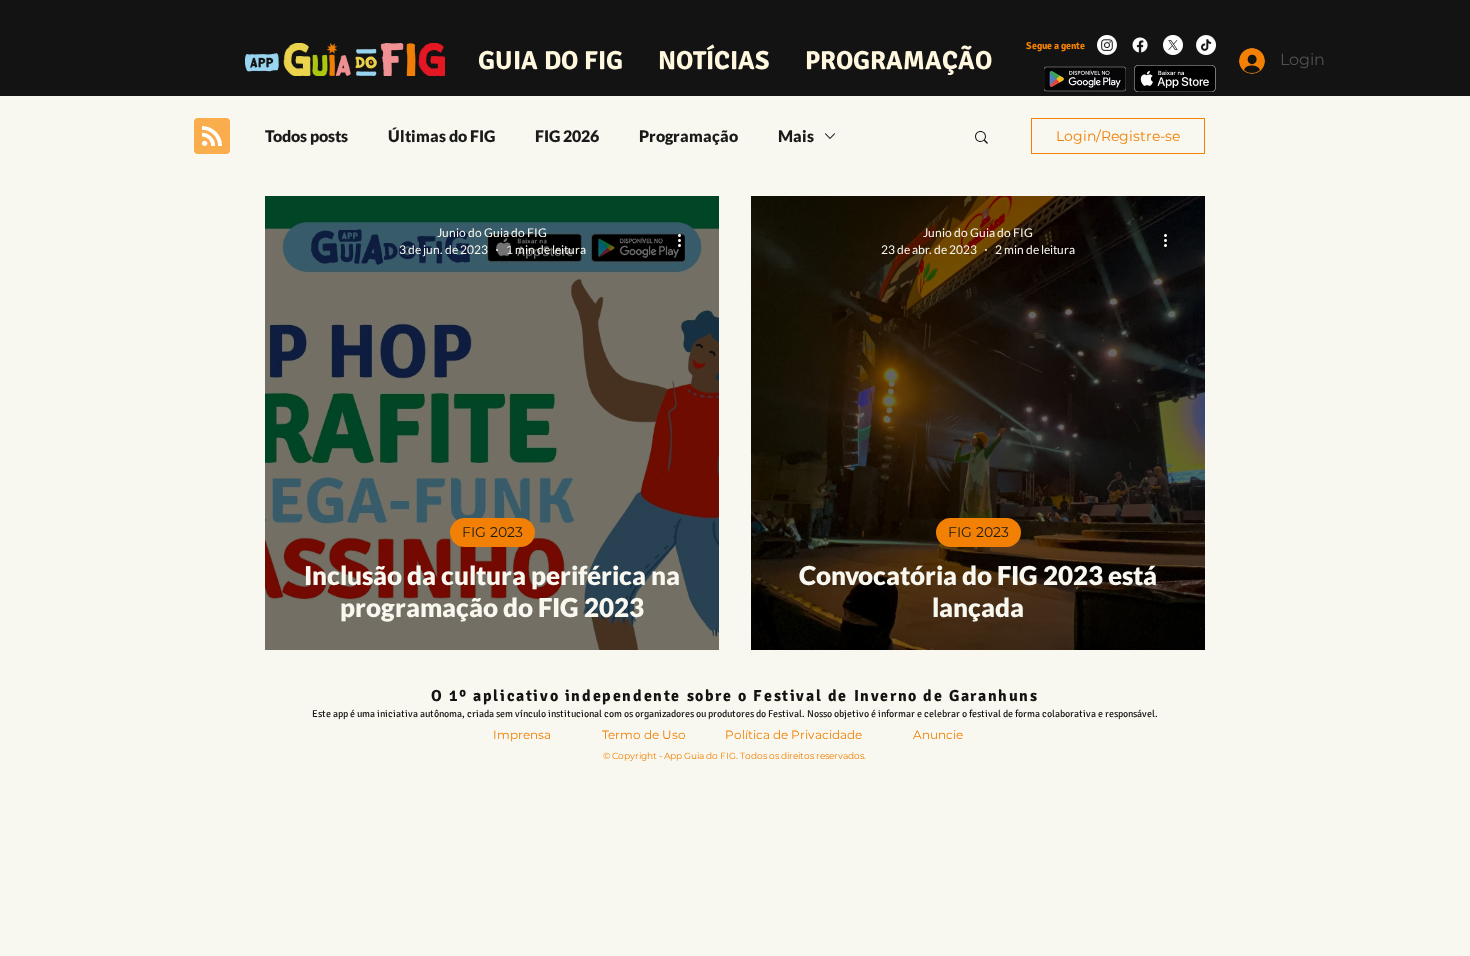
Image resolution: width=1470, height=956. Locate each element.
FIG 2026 (567, 135)
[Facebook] (1140, 45)
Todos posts (306, 135)
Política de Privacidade (793, 734)
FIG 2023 (492, 532)
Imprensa (522, 734)
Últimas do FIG (441, 135)
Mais (796, 135)
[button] (981, 138)
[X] (1173, 45)
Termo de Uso (644, 734)
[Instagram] (1107, 45)
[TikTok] (1206, 45)
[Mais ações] (686, 240)
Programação (688, 135)
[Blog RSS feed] (212, 137)
